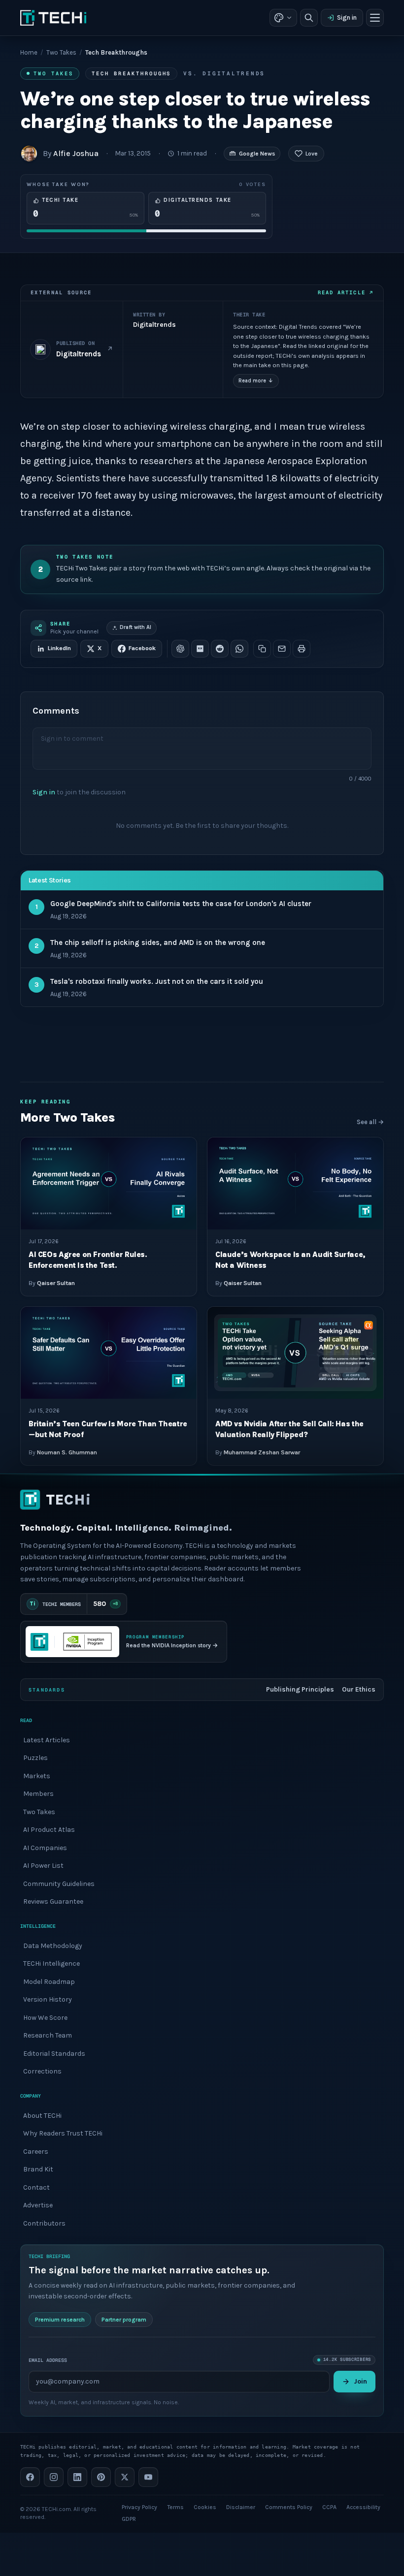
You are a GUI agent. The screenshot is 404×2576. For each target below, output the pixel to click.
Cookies (205, 2507)
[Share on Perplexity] (200, 649)
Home (29, 52)
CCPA (329, 2507)
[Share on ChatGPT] (180, 649)
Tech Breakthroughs (131, 73)
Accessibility (363, 2507)
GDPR (129, 2519)
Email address (48, 2360)
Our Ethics (359, 1689)
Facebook (142, 648)
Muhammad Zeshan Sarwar (262, 1452)
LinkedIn (59, 648)
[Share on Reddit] (220, 649)
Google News (257, 154)
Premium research (60, 2320)
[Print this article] (302, 649)
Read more (256, 381)
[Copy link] (262, 649)
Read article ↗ (346, 292)
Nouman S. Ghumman (67, 1452)
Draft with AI (135, 627)
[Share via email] (282, 649)
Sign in (347, 17)
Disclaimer (241, 2507)
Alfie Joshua (76, 153)
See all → (370, 1122)
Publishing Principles (300, 1689)
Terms (175, 2507)
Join (360, 2381)
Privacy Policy (139, 2507)
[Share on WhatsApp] (239, 649)
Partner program (124, 2320)
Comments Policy (289, 2507)
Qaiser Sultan (56, 1283)
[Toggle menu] (375, 18)
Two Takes (61, 52)
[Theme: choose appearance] (283, 18)
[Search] (309, 18)
